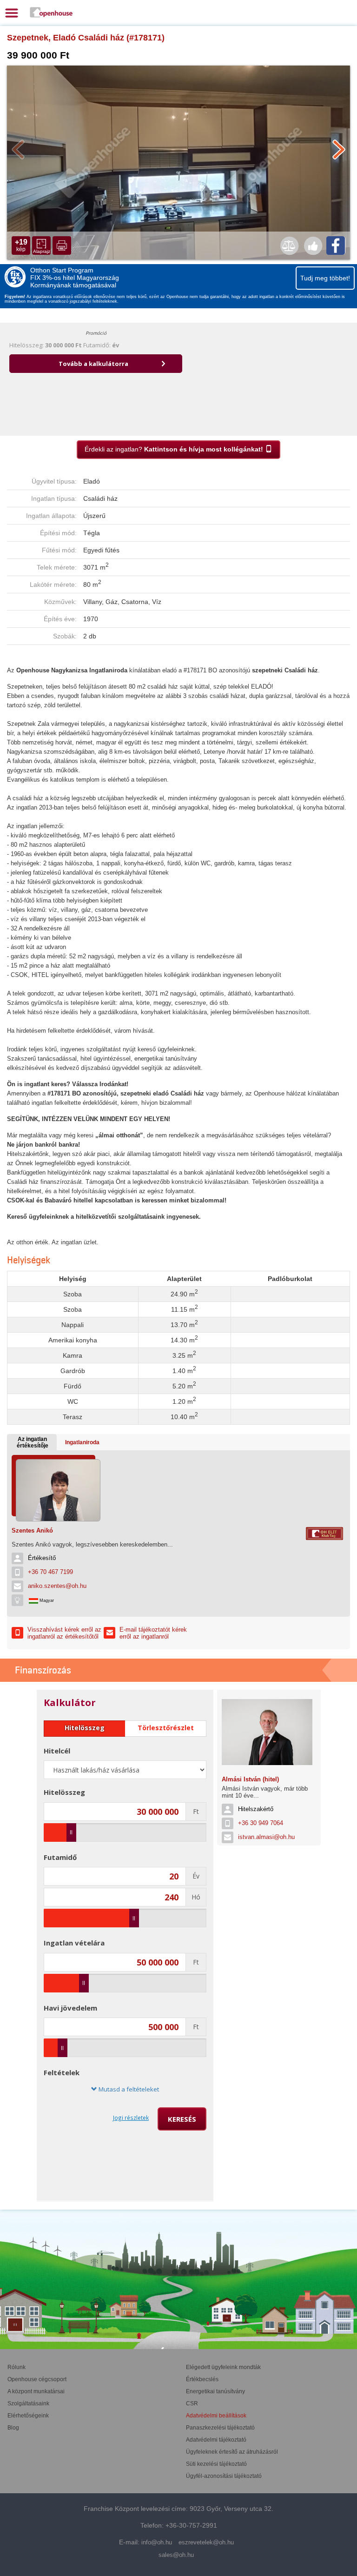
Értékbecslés (202, 2379)
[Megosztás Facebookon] (336, 246)
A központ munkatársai (36, 2391)
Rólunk (17, 2367)
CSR (192, 2403)
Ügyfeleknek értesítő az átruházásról (232, 2452)
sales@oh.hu (176, 2555)
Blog (13, 2428)
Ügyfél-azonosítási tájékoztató (224, 2476)
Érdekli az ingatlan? (174, 449)
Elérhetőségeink (28, 2416)
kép (21, 245)
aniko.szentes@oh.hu (57, 1586)
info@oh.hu (157, 2542)
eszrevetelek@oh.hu (206, 2542)
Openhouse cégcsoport (37, 2379)
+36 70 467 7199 (50, 1572)
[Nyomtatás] (62, 246)
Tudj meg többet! (325, 278)
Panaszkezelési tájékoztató (220, 2428)
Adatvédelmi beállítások (216, 2416)
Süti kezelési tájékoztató (216, 2464)
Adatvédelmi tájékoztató (216, 2440)
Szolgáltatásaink (28, 2403)
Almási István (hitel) (250, 1779)
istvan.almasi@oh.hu (266, 1837)
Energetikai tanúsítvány (215, 2391)
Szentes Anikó (32, 1530)
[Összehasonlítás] (289, 246)
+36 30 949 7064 (261, 1823)
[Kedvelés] (313, 246)
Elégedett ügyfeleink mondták (223, 2367)
